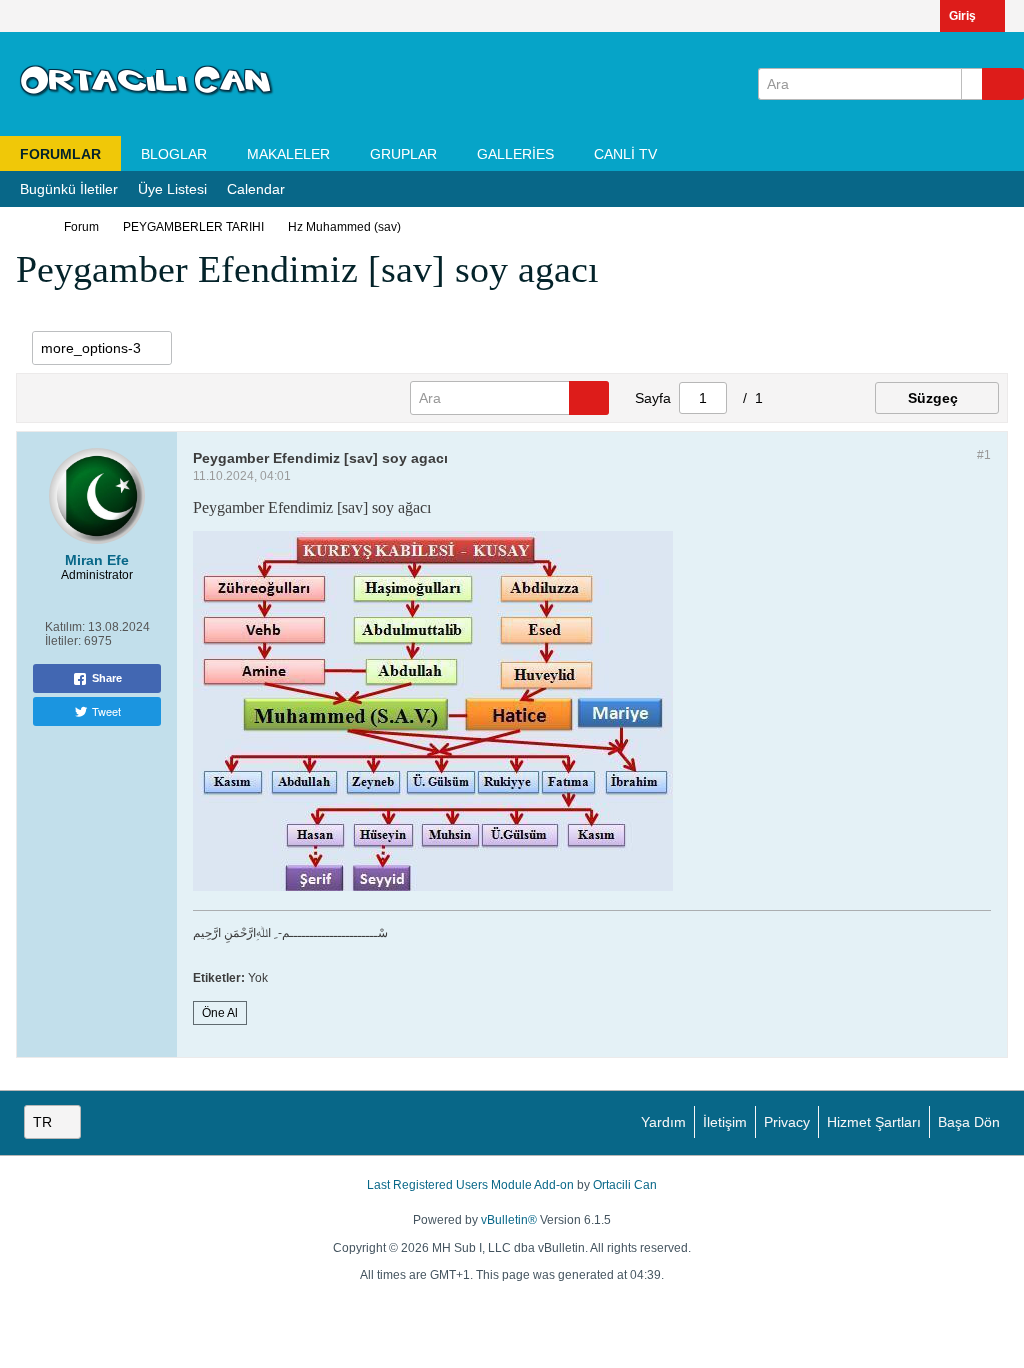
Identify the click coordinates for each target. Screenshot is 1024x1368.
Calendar (256, 189)
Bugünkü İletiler (69, 189)
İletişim (725, 1122)
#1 (984, 455)
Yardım (663, 1122)
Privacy (787, 1122)
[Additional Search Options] (972, 84)
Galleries (515, 154)
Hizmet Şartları (874, 1122)
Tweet (106, 711)
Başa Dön (969, 1122)
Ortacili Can (625, 1185)
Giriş (962, 16)
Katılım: (65, 627)
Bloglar (174, 154)
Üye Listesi (172, 189)
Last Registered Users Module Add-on (470, 1185)
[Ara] (1003, 84)
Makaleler (288, 154)
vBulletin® (509, 1220)
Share (107, 678)
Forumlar (60, 154)
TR (42, 1122)
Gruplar (403, 154)
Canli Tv (625, 154)
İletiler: (63, 641)
